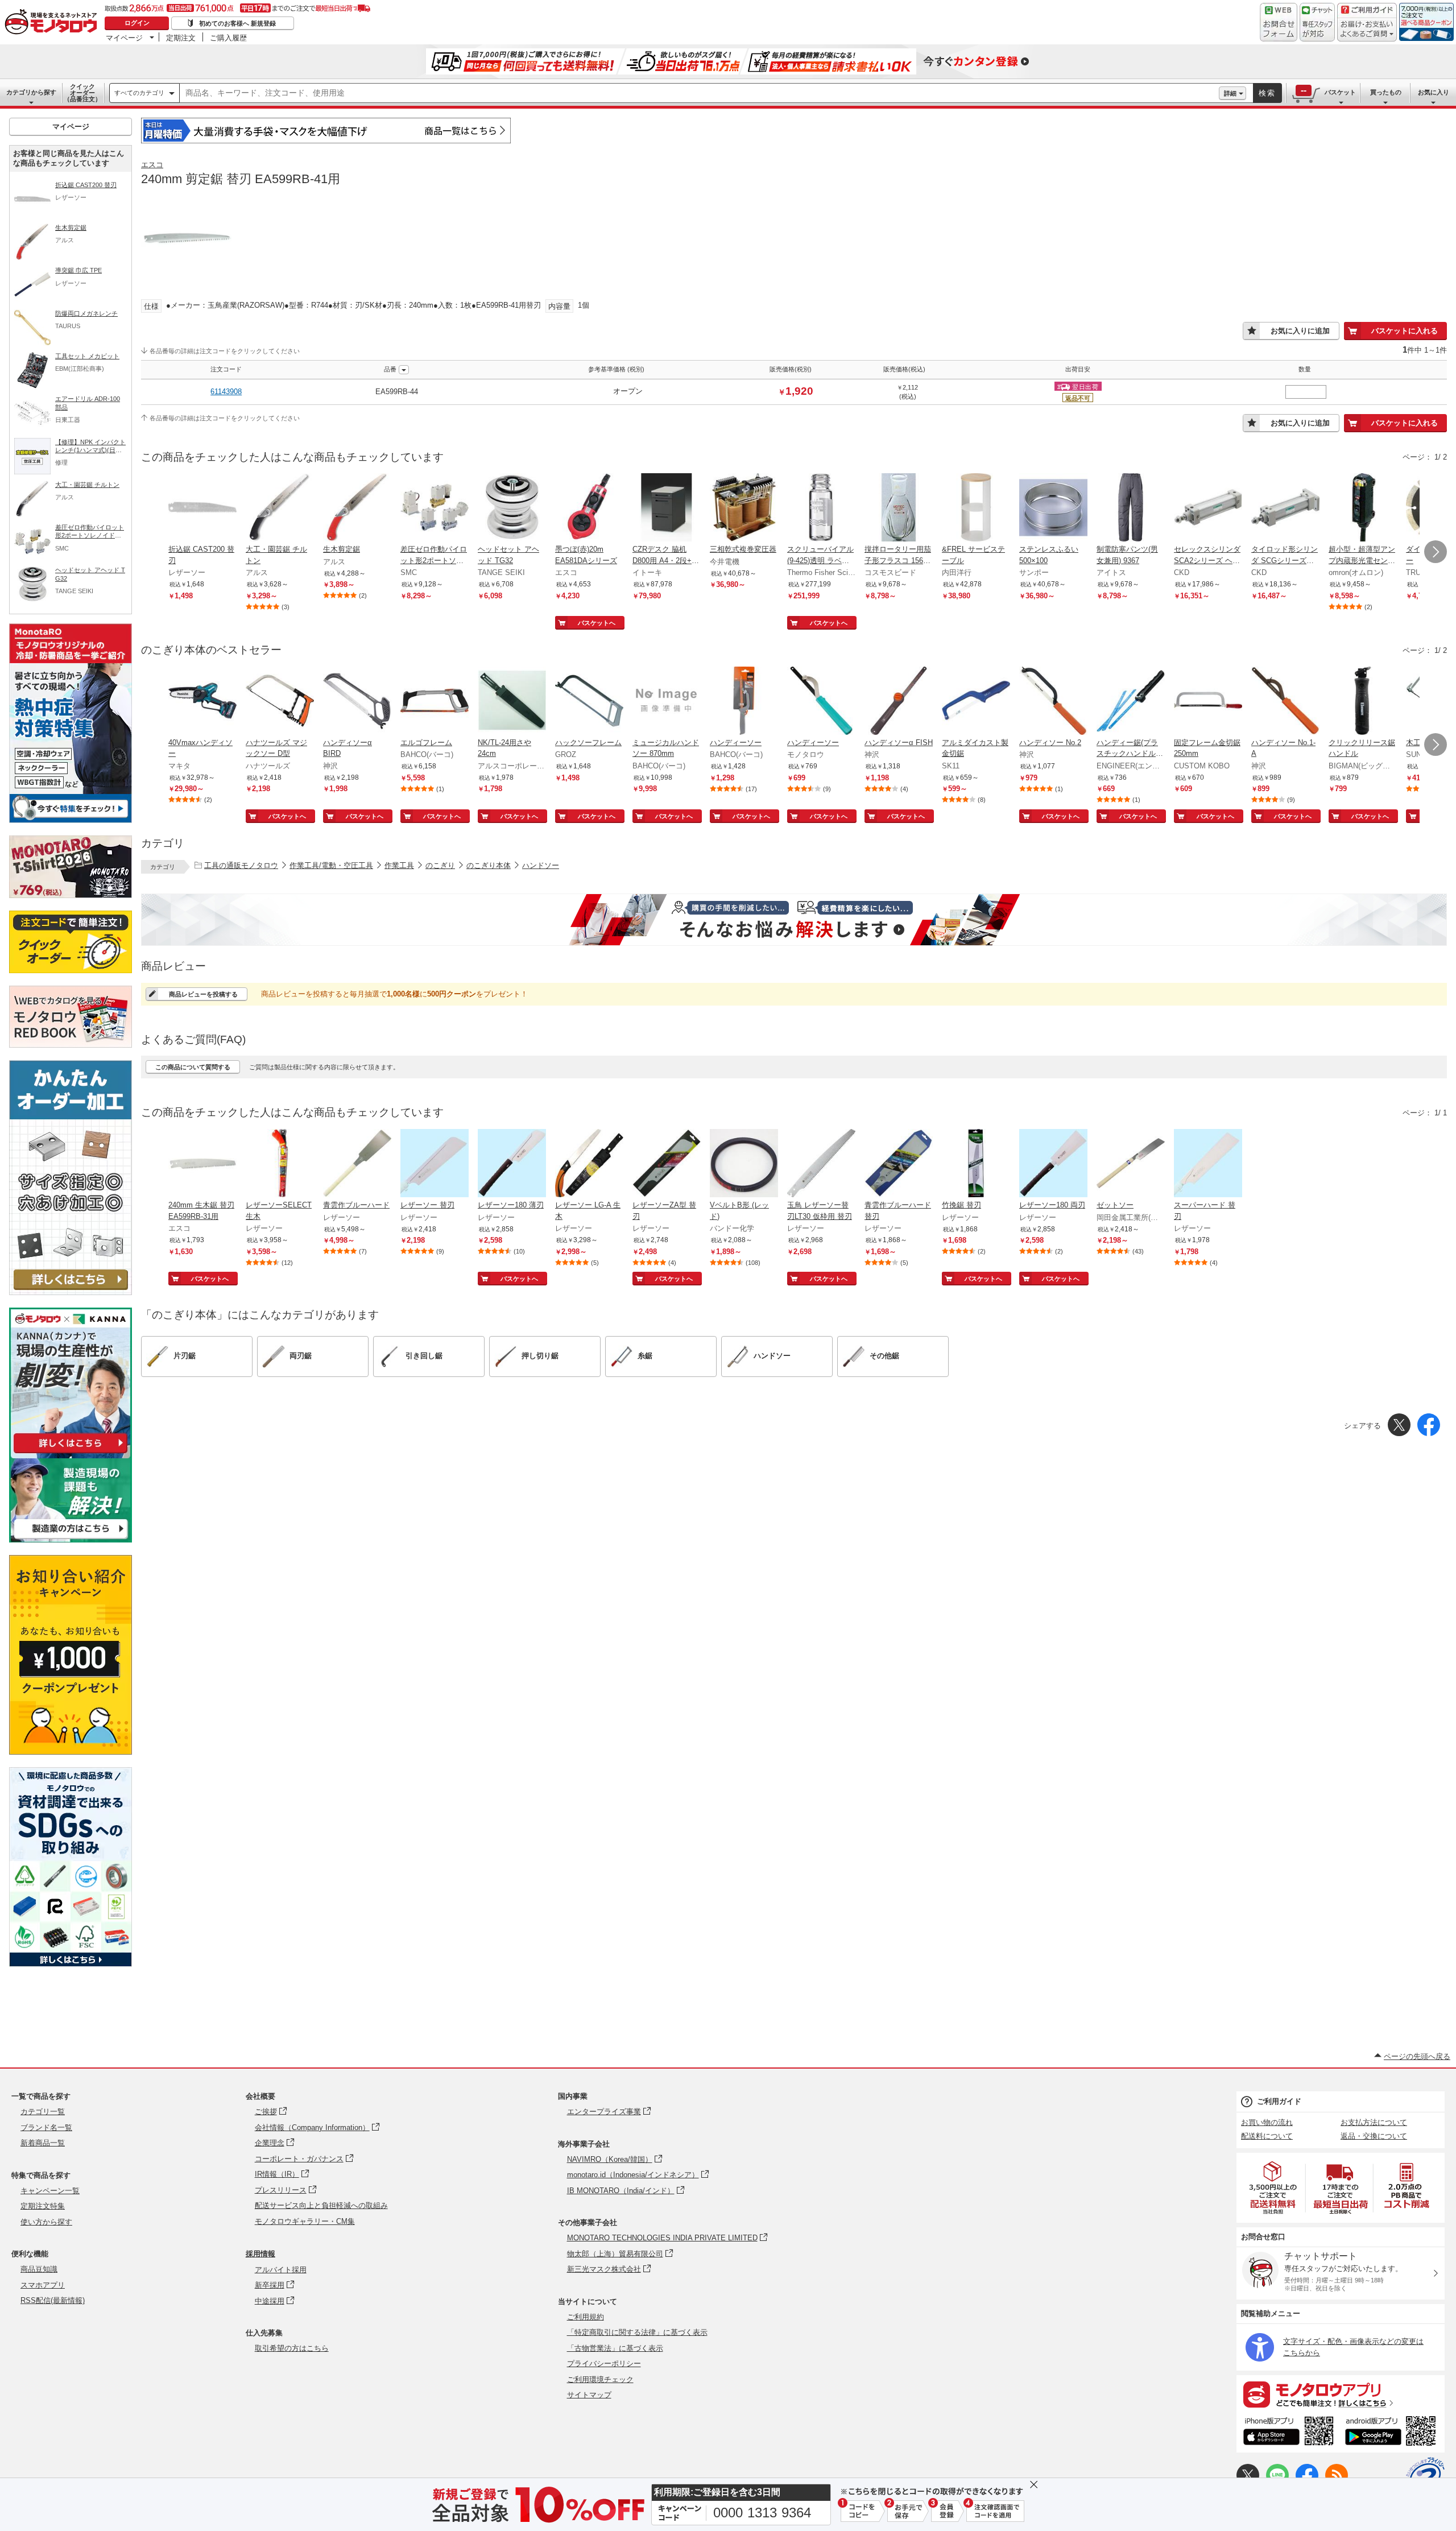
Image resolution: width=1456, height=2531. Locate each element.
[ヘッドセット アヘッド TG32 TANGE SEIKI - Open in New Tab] (512, 508)
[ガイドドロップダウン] (1367, 30)
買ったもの (1386, 92)
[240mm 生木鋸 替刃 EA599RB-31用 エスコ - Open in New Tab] (202, 1164)
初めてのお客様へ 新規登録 (237, 23)
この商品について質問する (193, 1067)
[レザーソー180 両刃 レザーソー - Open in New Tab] (1053, 1164)
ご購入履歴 (228, 38)
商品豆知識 (39, 2269)
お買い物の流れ (1267, 2122)
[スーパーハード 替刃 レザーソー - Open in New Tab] (1208, 1164)
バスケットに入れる (1405, 331)
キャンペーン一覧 (50, 2191)
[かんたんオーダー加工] (71, 1292)
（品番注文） (82, 93)
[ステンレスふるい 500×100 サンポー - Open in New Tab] (1053, 508)
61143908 (226, 392)
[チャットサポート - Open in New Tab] (1317, 22)
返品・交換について (1374, 2136)
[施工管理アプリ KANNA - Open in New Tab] (71, 1453)
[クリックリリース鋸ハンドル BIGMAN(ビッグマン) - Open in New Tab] (1363, 702)
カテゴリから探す (31, 92)
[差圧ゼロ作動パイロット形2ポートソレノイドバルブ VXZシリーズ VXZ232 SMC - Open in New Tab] (435, 508)
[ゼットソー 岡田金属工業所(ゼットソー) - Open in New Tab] (1131, 1164)
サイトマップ (589, 2395)
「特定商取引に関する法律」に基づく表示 (637, 2332)
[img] (53, 23)
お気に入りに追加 (1300, 331)
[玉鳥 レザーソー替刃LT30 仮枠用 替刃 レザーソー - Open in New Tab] (821, 1164)
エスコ (152, 165)
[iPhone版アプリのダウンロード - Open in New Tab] (1289, 2433)
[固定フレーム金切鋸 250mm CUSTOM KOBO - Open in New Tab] (1208, 702)
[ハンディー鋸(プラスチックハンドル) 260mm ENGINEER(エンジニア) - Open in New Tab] (1131, 702)
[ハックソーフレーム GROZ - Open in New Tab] (589, 702)
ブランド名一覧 (46, 2127)
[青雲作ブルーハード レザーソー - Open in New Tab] (357, 1164)
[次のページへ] (1436, 552)
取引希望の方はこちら (292, 2348)
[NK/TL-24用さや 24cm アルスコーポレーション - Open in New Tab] (512, 702)
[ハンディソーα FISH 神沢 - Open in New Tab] (899, 702)
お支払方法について (1374, 2122)
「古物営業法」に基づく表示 (615, 2348)
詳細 (1230, 93)
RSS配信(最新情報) (53, 2300)
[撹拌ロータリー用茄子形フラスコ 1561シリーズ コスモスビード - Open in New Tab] (899, 508)
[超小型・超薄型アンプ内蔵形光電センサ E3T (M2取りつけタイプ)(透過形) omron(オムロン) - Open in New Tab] (1363, 508)
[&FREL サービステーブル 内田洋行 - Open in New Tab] (976, 508)
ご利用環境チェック (600, 2379)
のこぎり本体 (489, 865)
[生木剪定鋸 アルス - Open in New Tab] (357, 508)
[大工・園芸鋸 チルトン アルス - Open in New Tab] (280, 508)
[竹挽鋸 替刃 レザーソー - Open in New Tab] (976, 1164)
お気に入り (1434, 92)
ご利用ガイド (1279, 2101)
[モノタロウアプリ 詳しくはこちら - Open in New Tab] (1341, 2394)
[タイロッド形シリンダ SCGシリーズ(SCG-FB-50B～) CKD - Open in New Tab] (1285, 508)
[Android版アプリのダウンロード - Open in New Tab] (1393, 2433)
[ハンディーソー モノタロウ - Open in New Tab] (821, 702)
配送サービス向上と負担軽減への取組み (321, 2205)
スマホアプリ (43, 2285)
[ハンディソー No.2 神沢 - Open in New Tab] (1053, 702)
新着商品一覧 (43, 2143)
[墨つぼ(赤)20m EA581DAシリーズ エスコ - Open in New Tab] (589, 508)
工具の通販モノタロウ (241, 865)
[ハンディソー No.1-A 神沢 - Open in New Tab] (1285, 702)
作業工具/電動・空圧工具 (331, 865)
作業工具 (399, 865)
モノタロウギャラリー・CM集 (305, 2221)
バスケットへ (597, 623)
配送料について (1267, 2136)
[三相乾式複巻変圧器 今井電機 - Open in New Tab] (744, 508)
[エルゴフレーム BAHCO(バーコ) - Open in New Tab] (435, 702)
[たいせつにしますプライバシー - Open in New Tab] (1425, 2476)
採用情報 (260, 2254)
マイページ (124, 38)
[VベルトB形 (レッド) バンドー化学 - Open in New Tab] (744, 1164)
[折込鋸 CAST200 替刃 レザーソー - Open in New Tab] (202, 508)
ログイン (137, 23)
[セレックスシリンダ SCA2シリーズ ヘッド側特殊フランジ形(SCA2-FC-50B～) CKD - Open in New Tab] (1208, 508)
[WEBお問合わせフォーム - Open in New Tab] (1279, 22)
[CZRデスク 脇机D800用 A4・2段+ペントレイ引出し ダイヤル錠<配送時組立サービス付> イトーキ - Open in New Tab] (667, 508)
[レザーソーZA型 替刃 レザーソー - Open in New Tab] (667, 1164)
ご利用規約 (586, 2317)
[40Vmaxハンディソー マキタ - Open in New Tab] (202, 702)
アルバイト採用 (281, 2270)
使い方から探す (46, 2222)
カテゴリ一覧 (43, 2112)
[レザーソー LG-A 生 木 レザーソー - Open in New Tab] (589, 1164)
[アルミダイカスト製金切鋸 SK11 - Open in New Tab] (976, 702)
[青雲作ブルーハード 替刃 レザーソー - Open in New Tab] (899, 1164)
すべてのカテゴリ (139, 93)
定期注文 (181, 38)
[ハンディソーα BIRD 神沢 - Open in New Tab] (357, 702)
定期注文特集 (43, 2206)
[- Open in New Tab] (1273, 2188)
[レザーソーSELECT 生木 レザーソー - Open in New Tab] (280, 1164)
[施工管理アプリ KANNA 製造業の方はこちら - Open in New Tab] (71, 1539)
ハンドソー (541, 865)
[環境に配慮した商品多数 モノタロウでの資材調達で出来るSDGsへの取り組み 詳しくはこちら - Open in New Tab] (71, 1964)
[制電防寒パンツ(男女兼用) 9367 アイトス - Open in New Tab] (1131, 508)
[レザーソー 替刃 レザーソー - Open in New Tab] (435, 1164)
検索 (1267, 93)
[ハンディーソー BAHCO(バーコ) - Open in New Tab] (744, 702)
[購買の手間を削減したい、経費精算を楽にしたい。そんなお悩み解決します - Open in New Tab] (794, 920)
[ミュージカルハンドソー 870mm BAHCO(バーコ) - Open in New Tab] (667, 702)
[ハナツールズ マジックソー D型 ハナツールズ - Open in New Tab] (280, 702)
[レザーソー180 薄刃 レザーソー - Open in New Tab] (512, 1164)
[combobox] (699, 93)
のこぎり (440, 865)
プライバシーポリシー (604, 2363)
